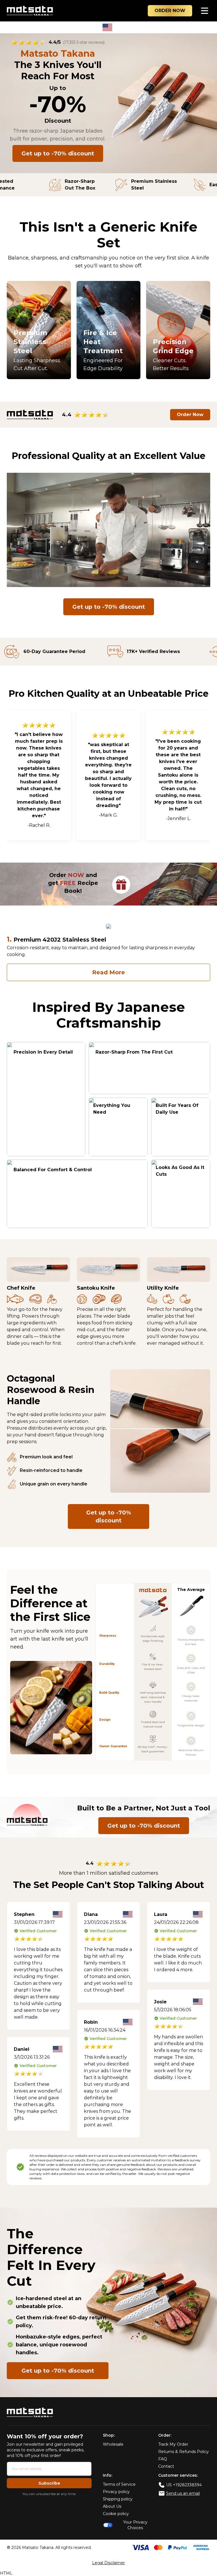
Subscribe (49, 2483)
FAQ (163, 2459)
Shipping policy (118, 2499)
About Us (112, 2506)
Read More (108, 972)
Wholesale (113, 2444)
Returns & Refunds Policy (184, 2452)
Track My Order (173, 2444)
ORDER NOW (170, 11)
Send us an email (183, 2493)
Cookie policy (116, 2514)
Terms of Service (119, 2484)
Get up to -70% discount (58, 153)
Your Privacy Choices (135, 2525)
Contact (166, 2466)
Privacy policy (116, 2492)
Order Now (190, 415)
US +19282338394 (184, 2485)
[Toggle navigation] (205, 11)
